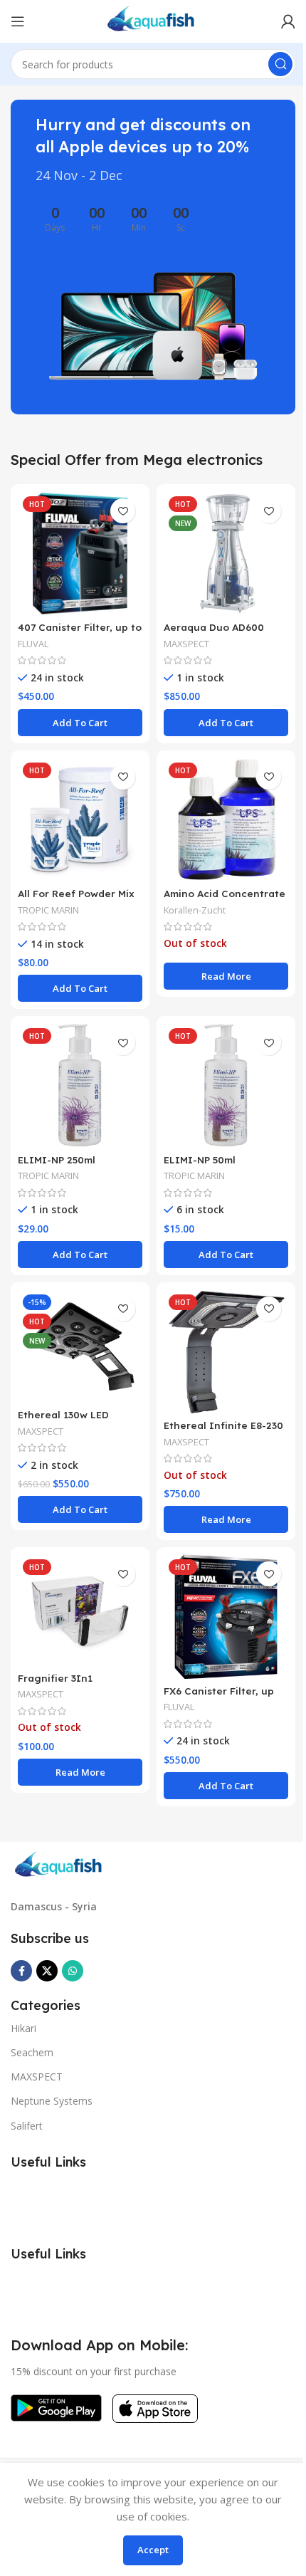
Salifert (27, 2126)
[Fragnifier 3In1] (80, 1610)
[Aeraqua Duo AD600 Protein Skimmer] (226, 554)
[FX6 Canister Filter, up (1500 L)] (226, 1617)
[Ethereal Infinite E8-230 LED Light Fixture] (226, 1352)
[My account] (288, 21)
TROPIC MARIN (48, 910)
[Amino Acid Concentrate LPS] (226, 820)
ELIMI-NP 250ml (57, 1159)
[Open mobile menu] (18, 21)
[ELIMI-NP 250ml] (80, 1085)
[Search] (280, 64)
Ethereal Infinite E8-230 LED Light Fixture (223, 1432)
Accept (153, 2550)
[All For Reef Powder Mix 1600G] (80, 820)
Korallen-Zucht (195, 910)
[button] (80, 723)
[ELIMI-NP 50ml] (226, 1085)
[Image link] (60, 1865)
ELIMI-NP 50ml (200, 1159)
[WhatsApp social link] (73, 1971)
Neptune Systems (52, 2101)
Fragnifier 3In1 (55, 1678)
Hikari (23, 2028)
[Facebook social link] (21, 1971)
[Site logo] (153, 20)
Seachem (32, 2052)
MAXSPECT (186, 644)
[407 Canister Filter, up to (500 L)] (80, 554)
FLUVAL (33, 644)
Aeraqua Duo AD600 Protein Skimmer (214, 634)
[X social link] (47, 1971)
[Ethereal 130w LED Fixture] (80, 1346)
